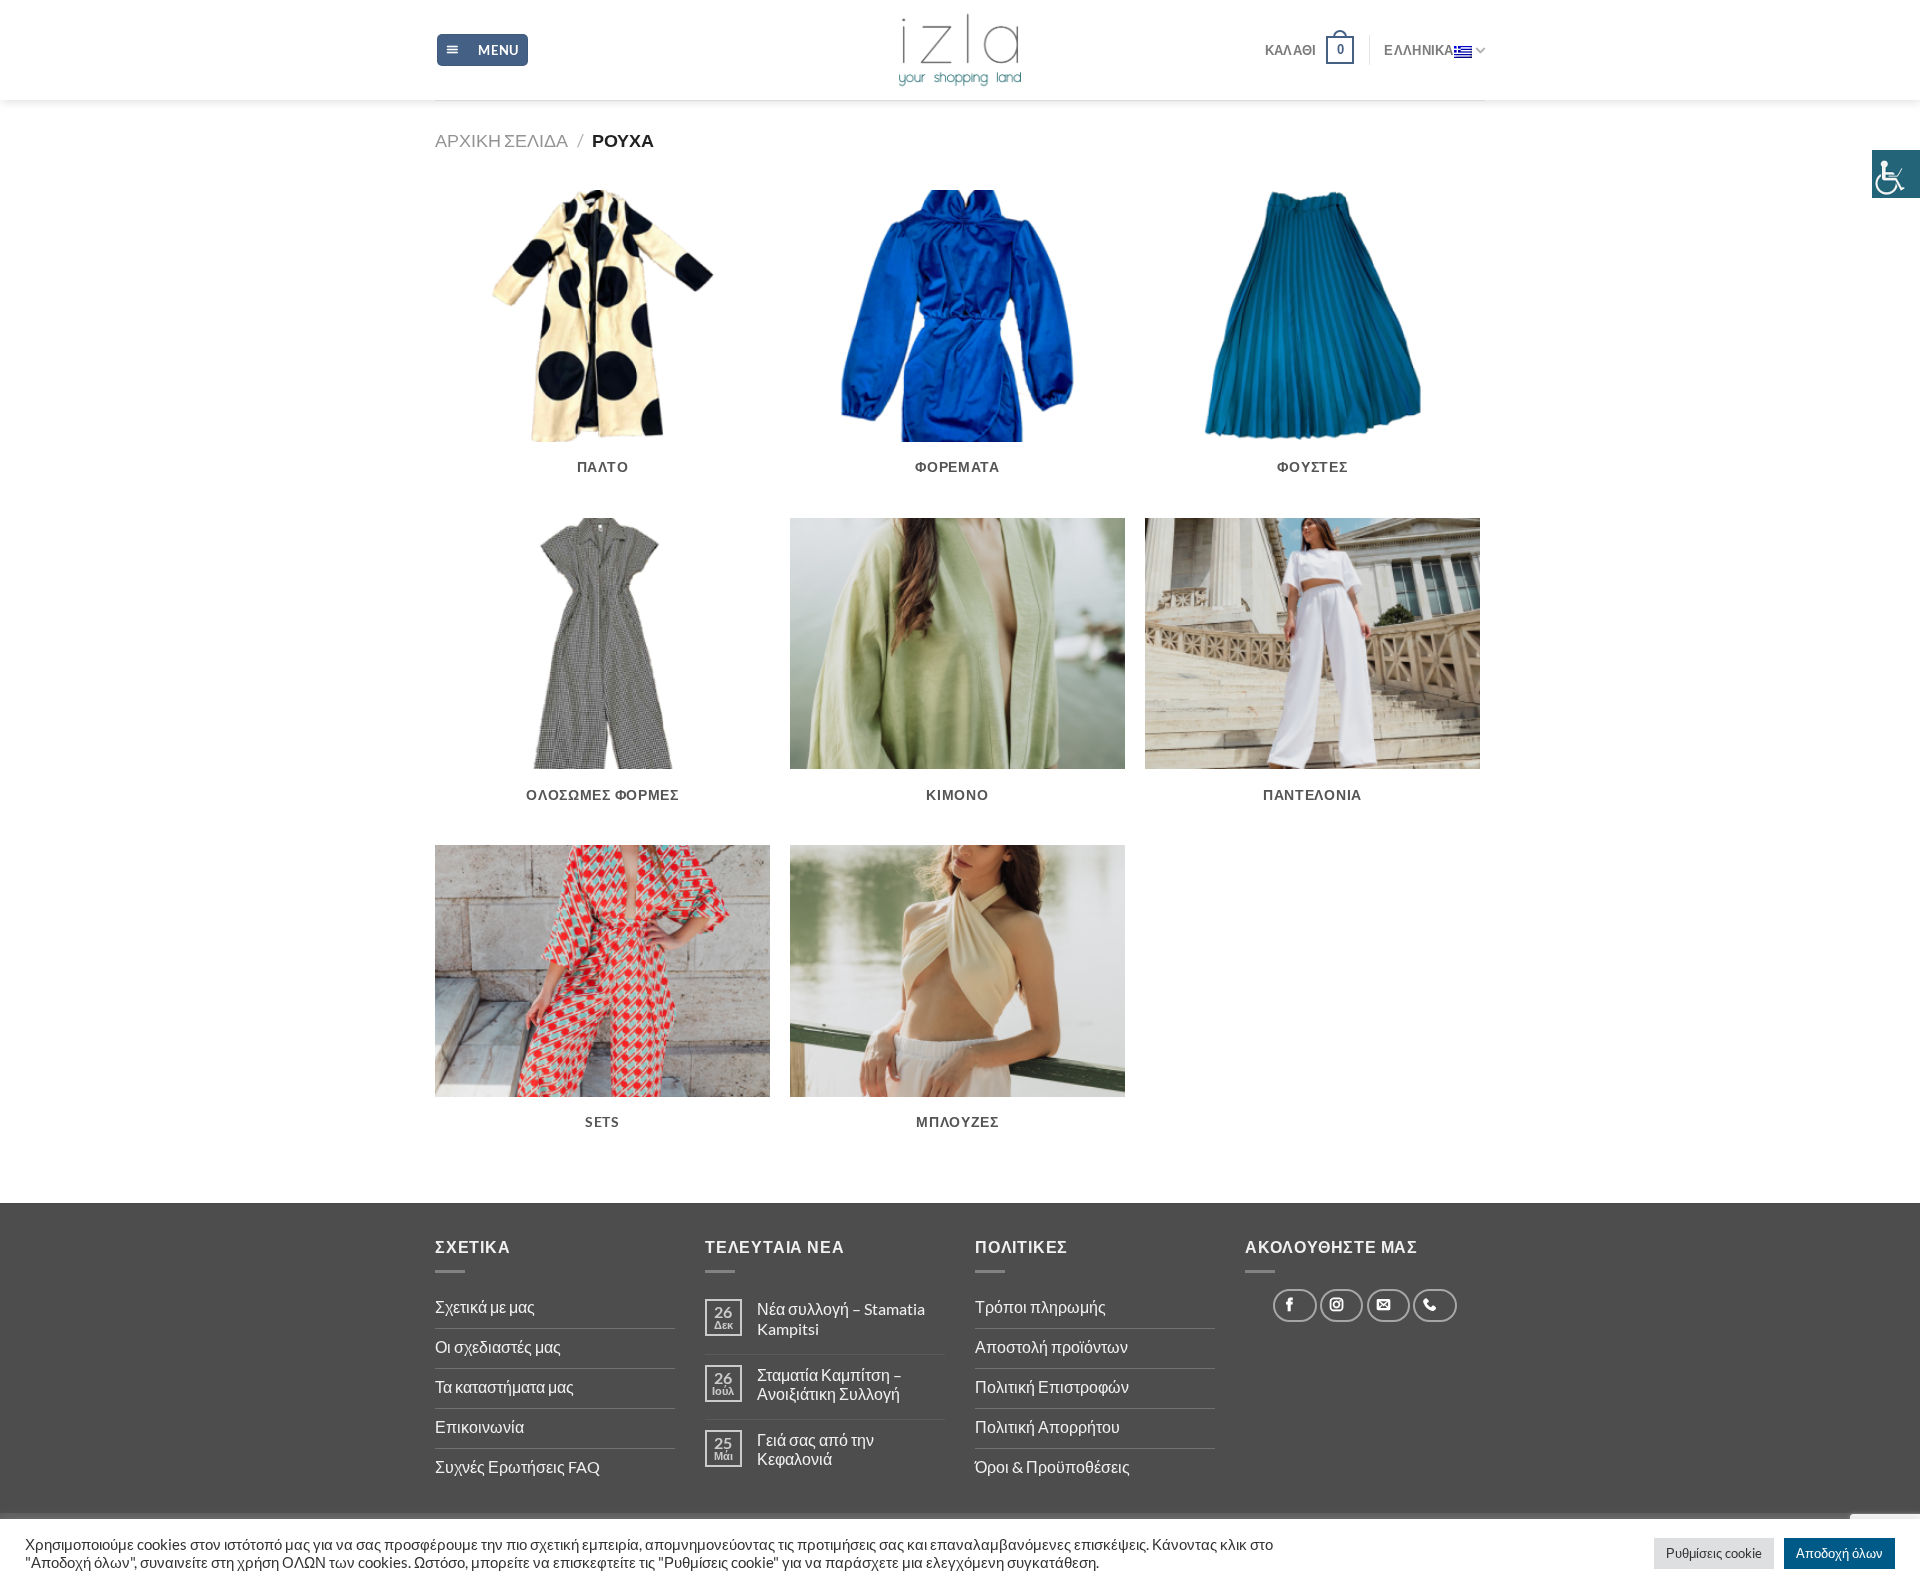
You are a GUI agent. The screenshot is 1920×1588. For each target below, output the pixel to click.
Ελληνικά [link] (1418, 50)
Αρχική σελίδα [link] (501, 140)
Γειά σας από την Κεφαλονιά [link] (815, 1449)
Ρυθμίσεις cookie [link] (1714, 1553)
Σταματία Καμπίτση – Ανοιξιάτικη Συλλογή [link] (829, 1384)
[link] (1896, 174)
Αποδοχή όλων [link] (1839, 1553)
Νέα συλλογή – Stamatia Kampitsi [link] (841, 1318)
